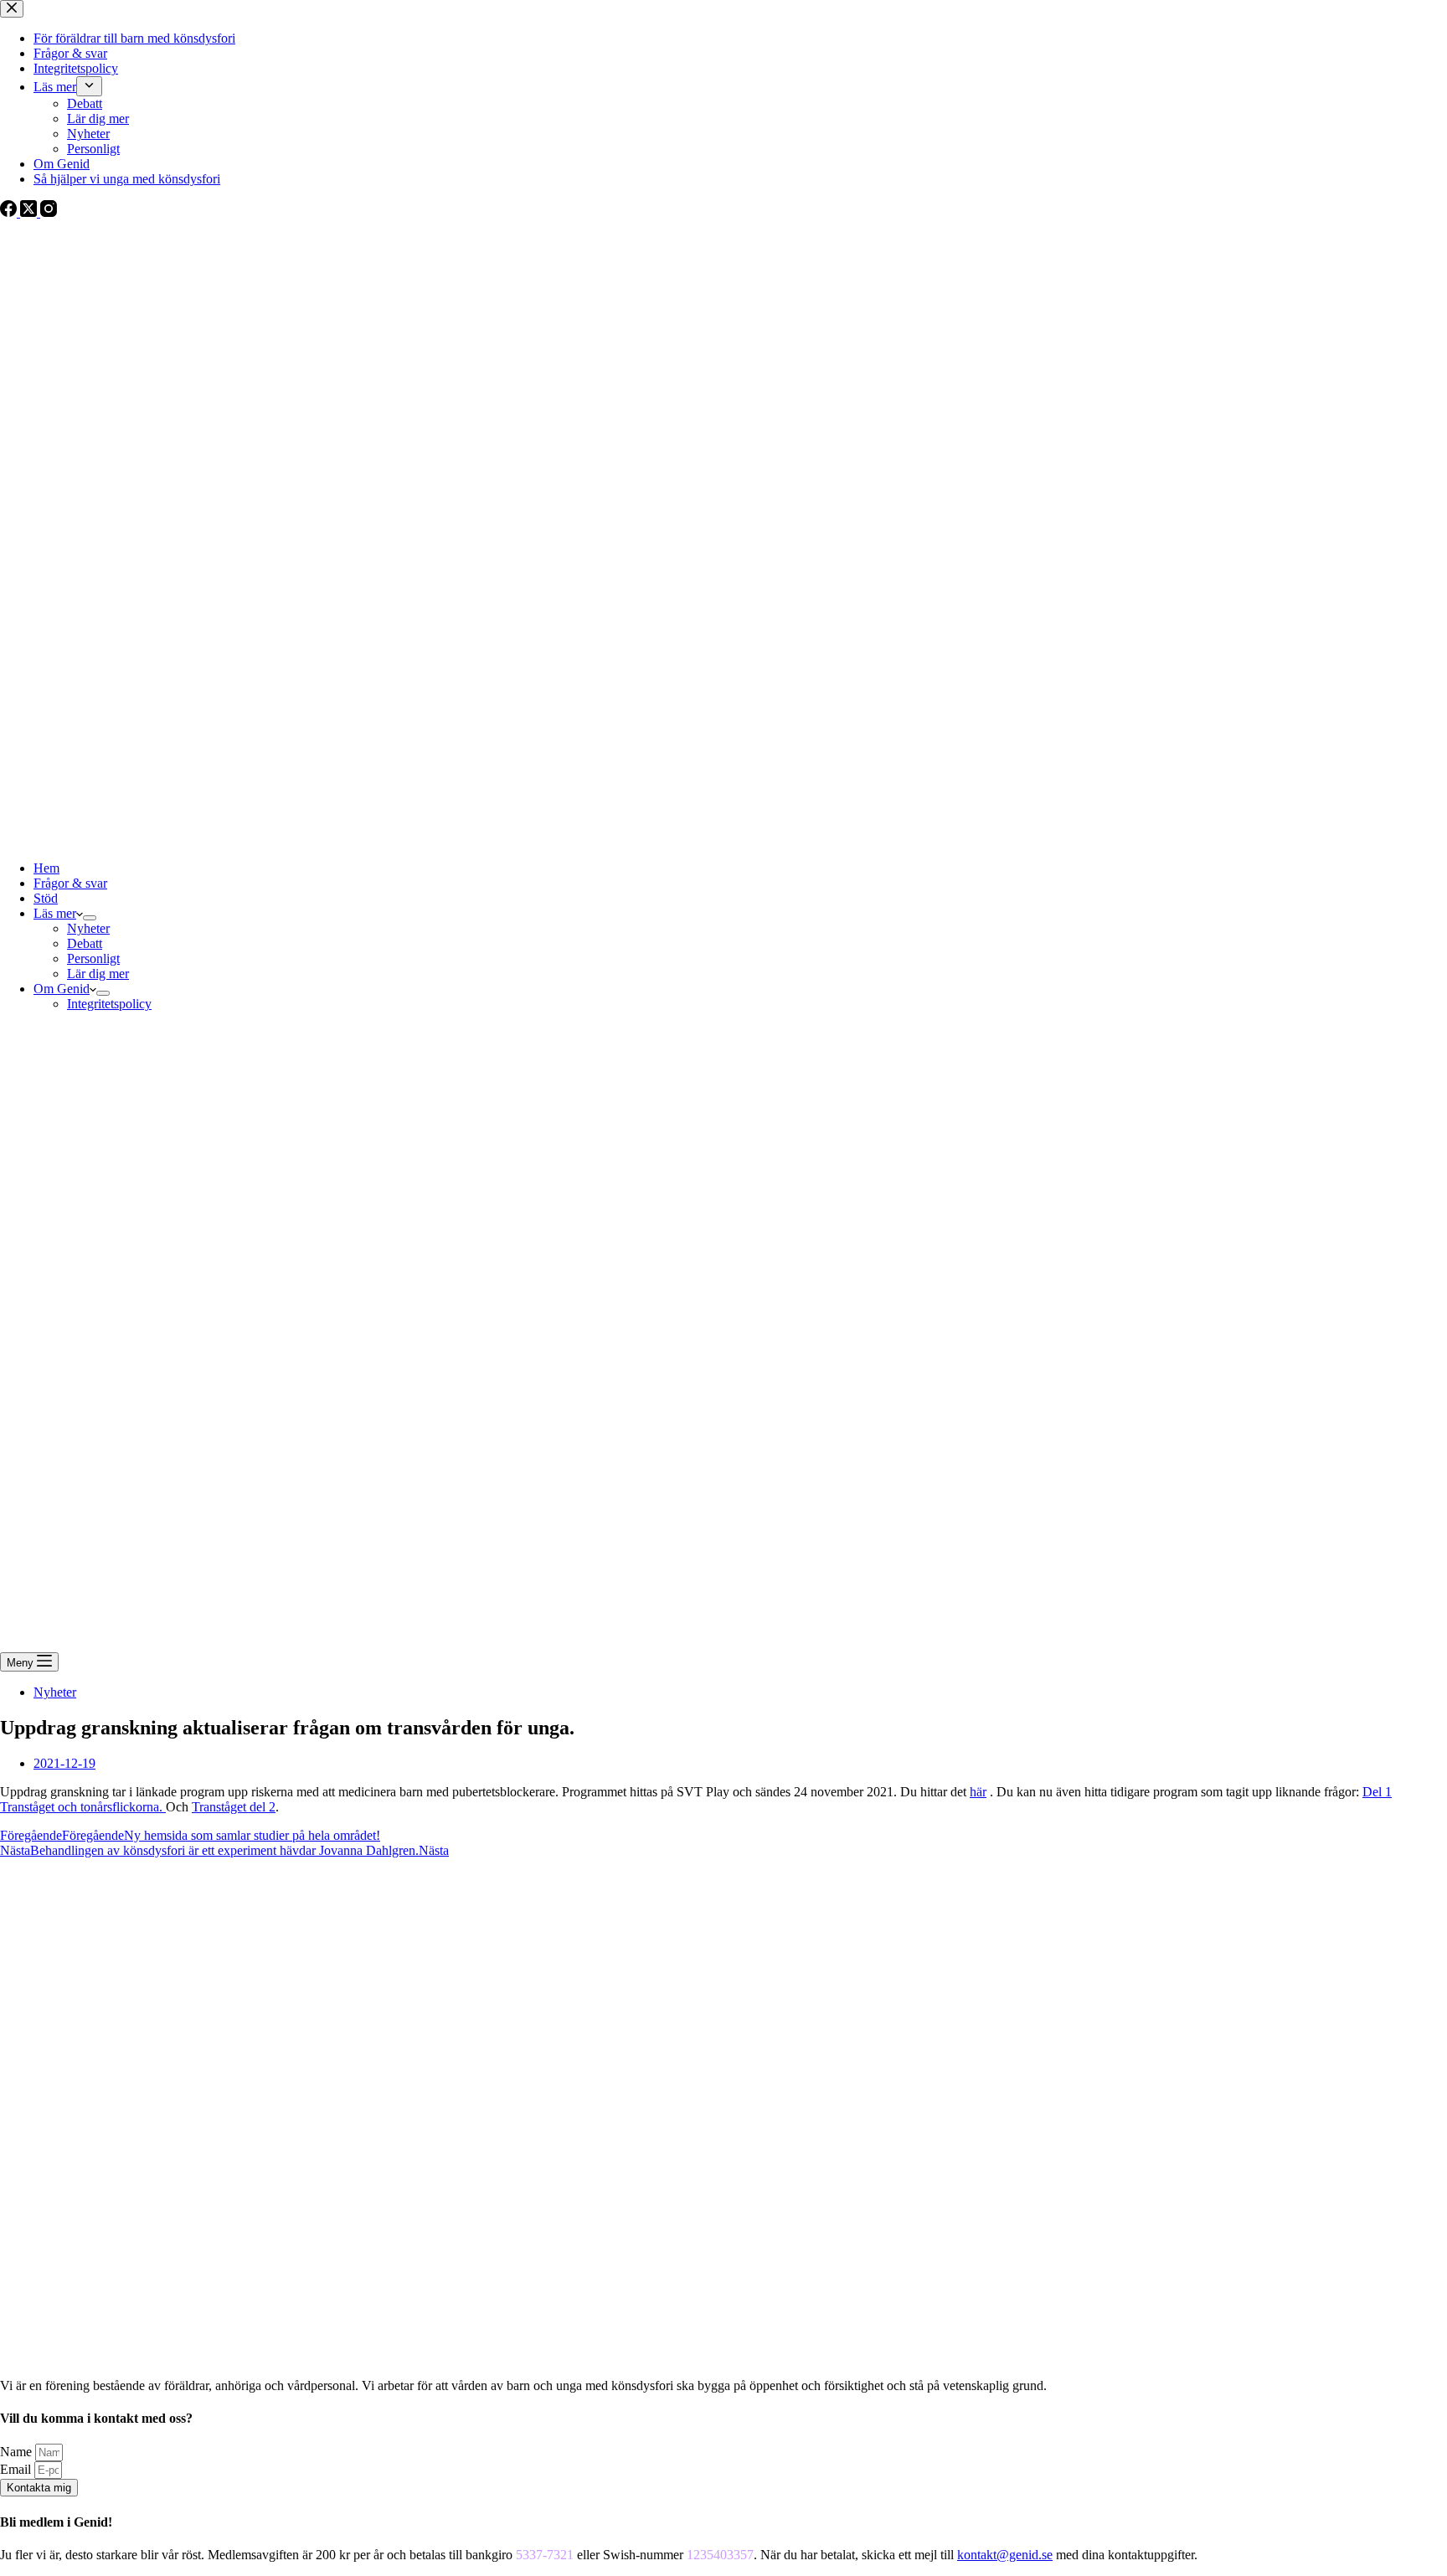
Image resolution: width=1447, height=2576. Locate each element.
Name (18, 2452)
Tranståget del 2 (234, 1807)
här (978, 1792)
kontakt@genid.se (1005, 2555)
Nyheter (88, 928)
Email (17, 2469)
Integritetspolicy (109, 1004)
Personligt (93, 958)
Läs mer (55, 913)
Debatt (85, 943)
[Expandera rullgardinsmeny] (90, 918)
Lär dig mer (98, 974)
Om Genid (62, 989)
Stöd (46, 898)
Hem (46, 868)
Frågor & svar (70, 883)
